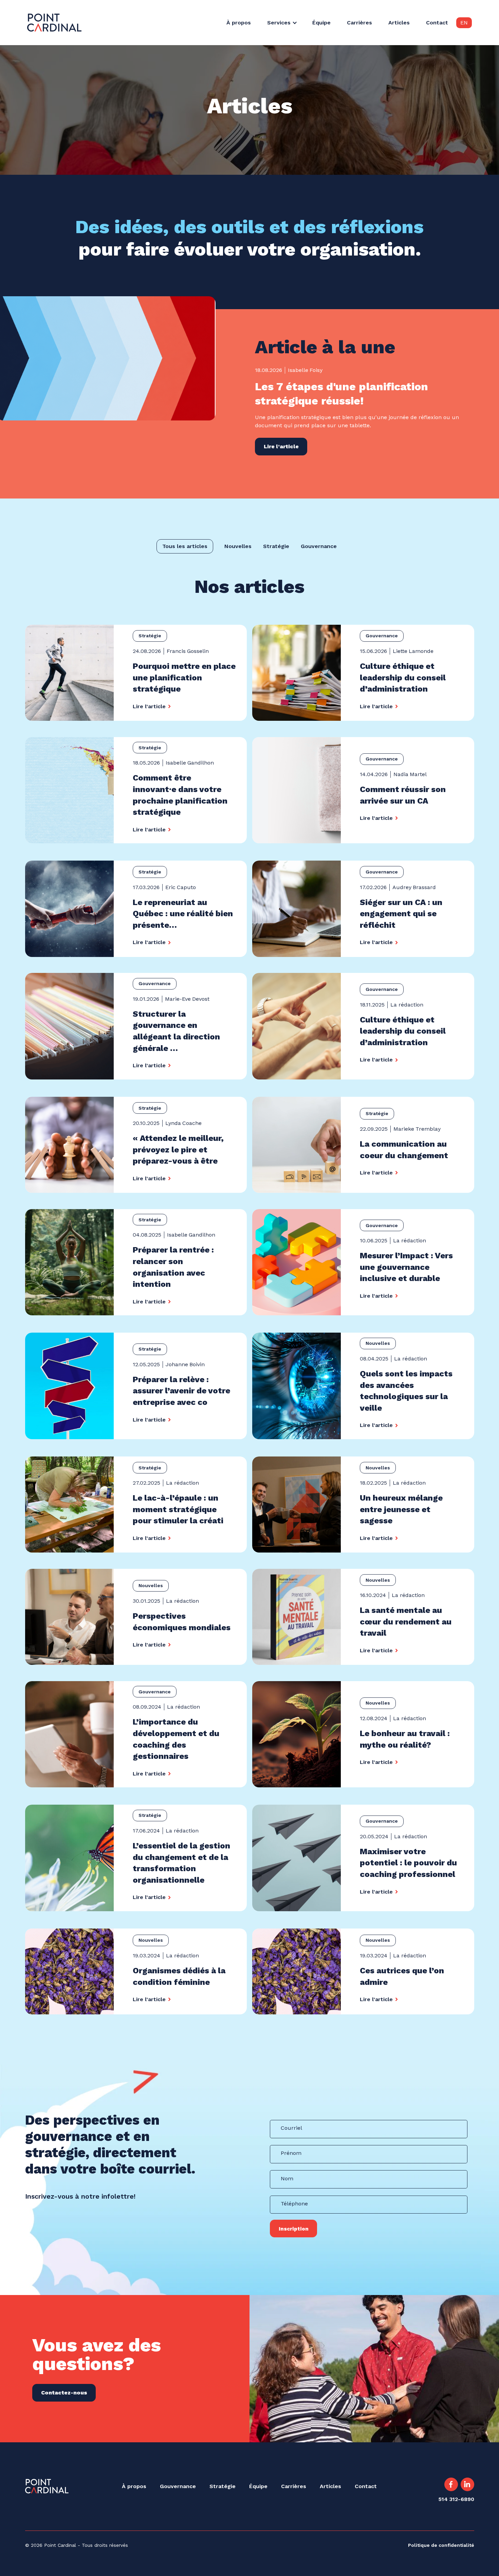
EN (464, 23)
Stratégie (223, 2486)
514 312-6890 (456, 2499)
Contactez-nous (64, 2393)
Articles (399, 23)
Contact (437, 23)
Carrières (359, 23)
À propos (239, 23)
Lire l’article (281, 446)
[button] (286, 23)
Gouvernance (178, 2486)
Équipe (321, 23)
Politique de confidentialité (441, 2545)
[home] (54, 23)
